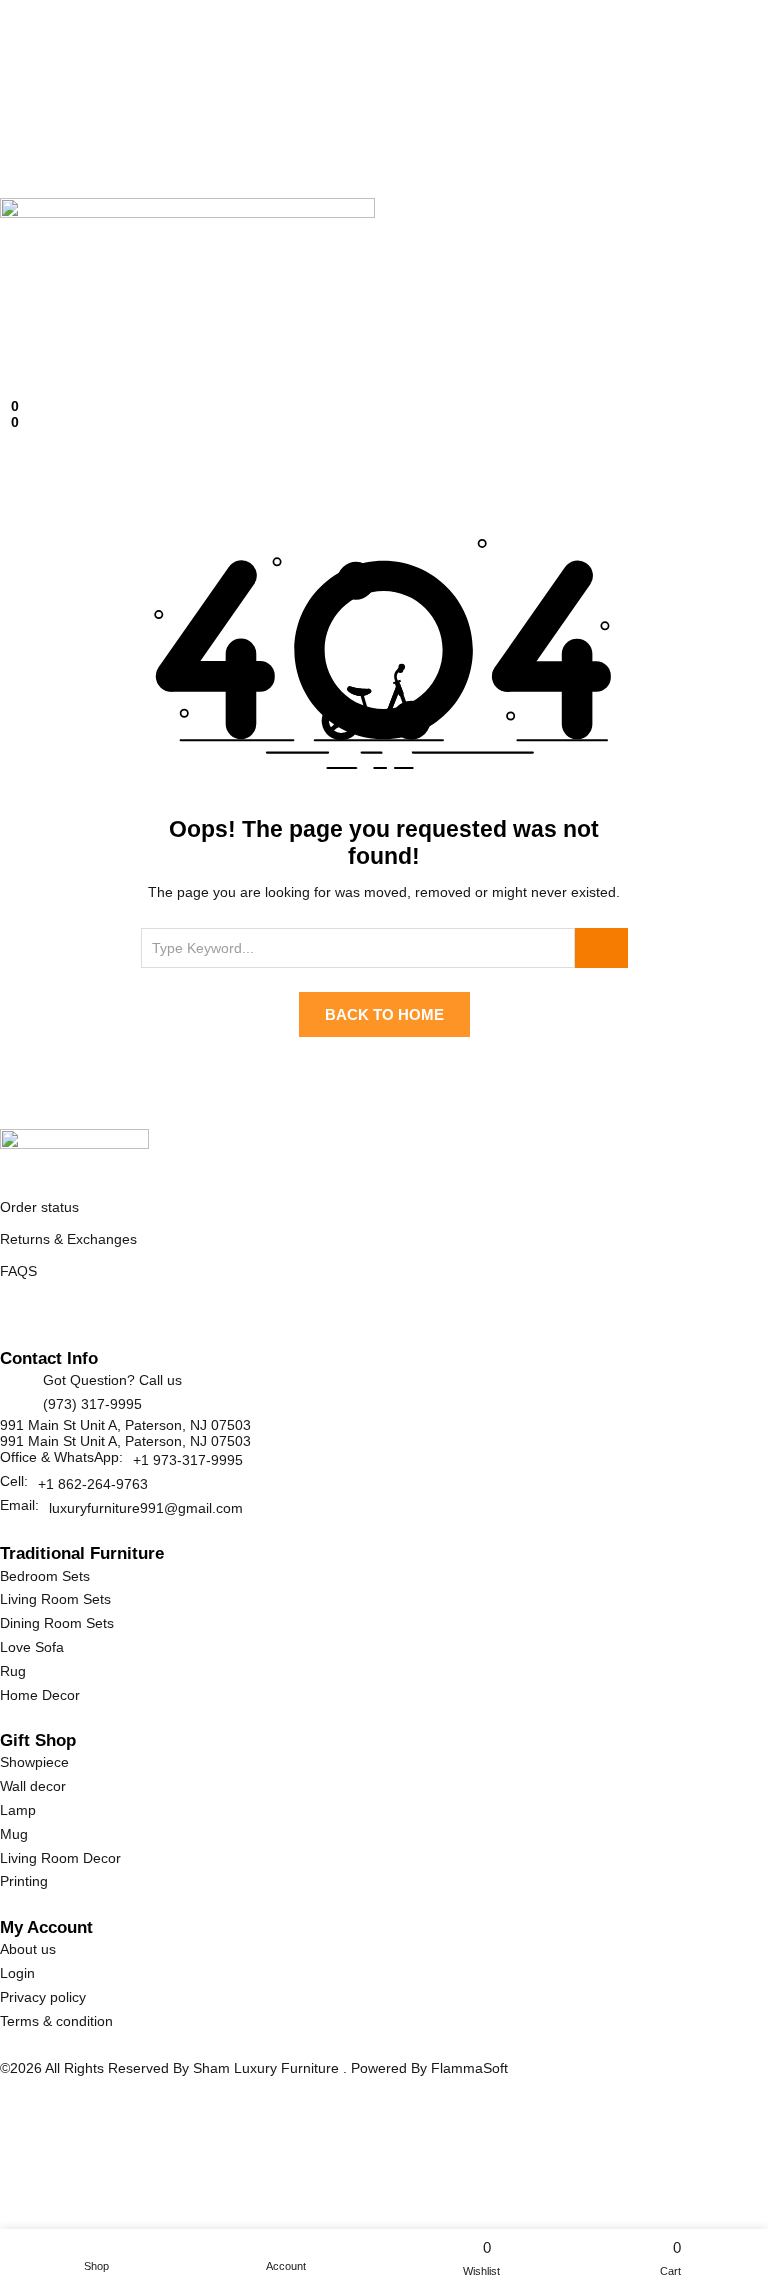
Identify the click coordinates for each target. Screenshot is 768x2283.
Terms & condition (56, 2021)
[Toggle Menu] (5, 354)
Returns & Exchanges (68, 1239)
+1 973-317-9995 (188, 1460)
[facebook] (8, 1318)
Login (17, 1973)
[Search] (601, 948)
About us (28, 1949)
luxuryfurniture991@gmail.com (146, 1508)
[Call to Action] (5, 391)
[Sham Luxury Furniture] (74, 1148)
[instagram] (94, 1318)
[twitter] (29, 1318)
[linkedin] (73, 1318)
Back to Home (384, 1014)
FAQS (18, 1271)
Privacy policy (43, 1997)
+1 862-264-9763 (93, 1484)
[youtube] (116, 1318)
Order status (39, 1207)
